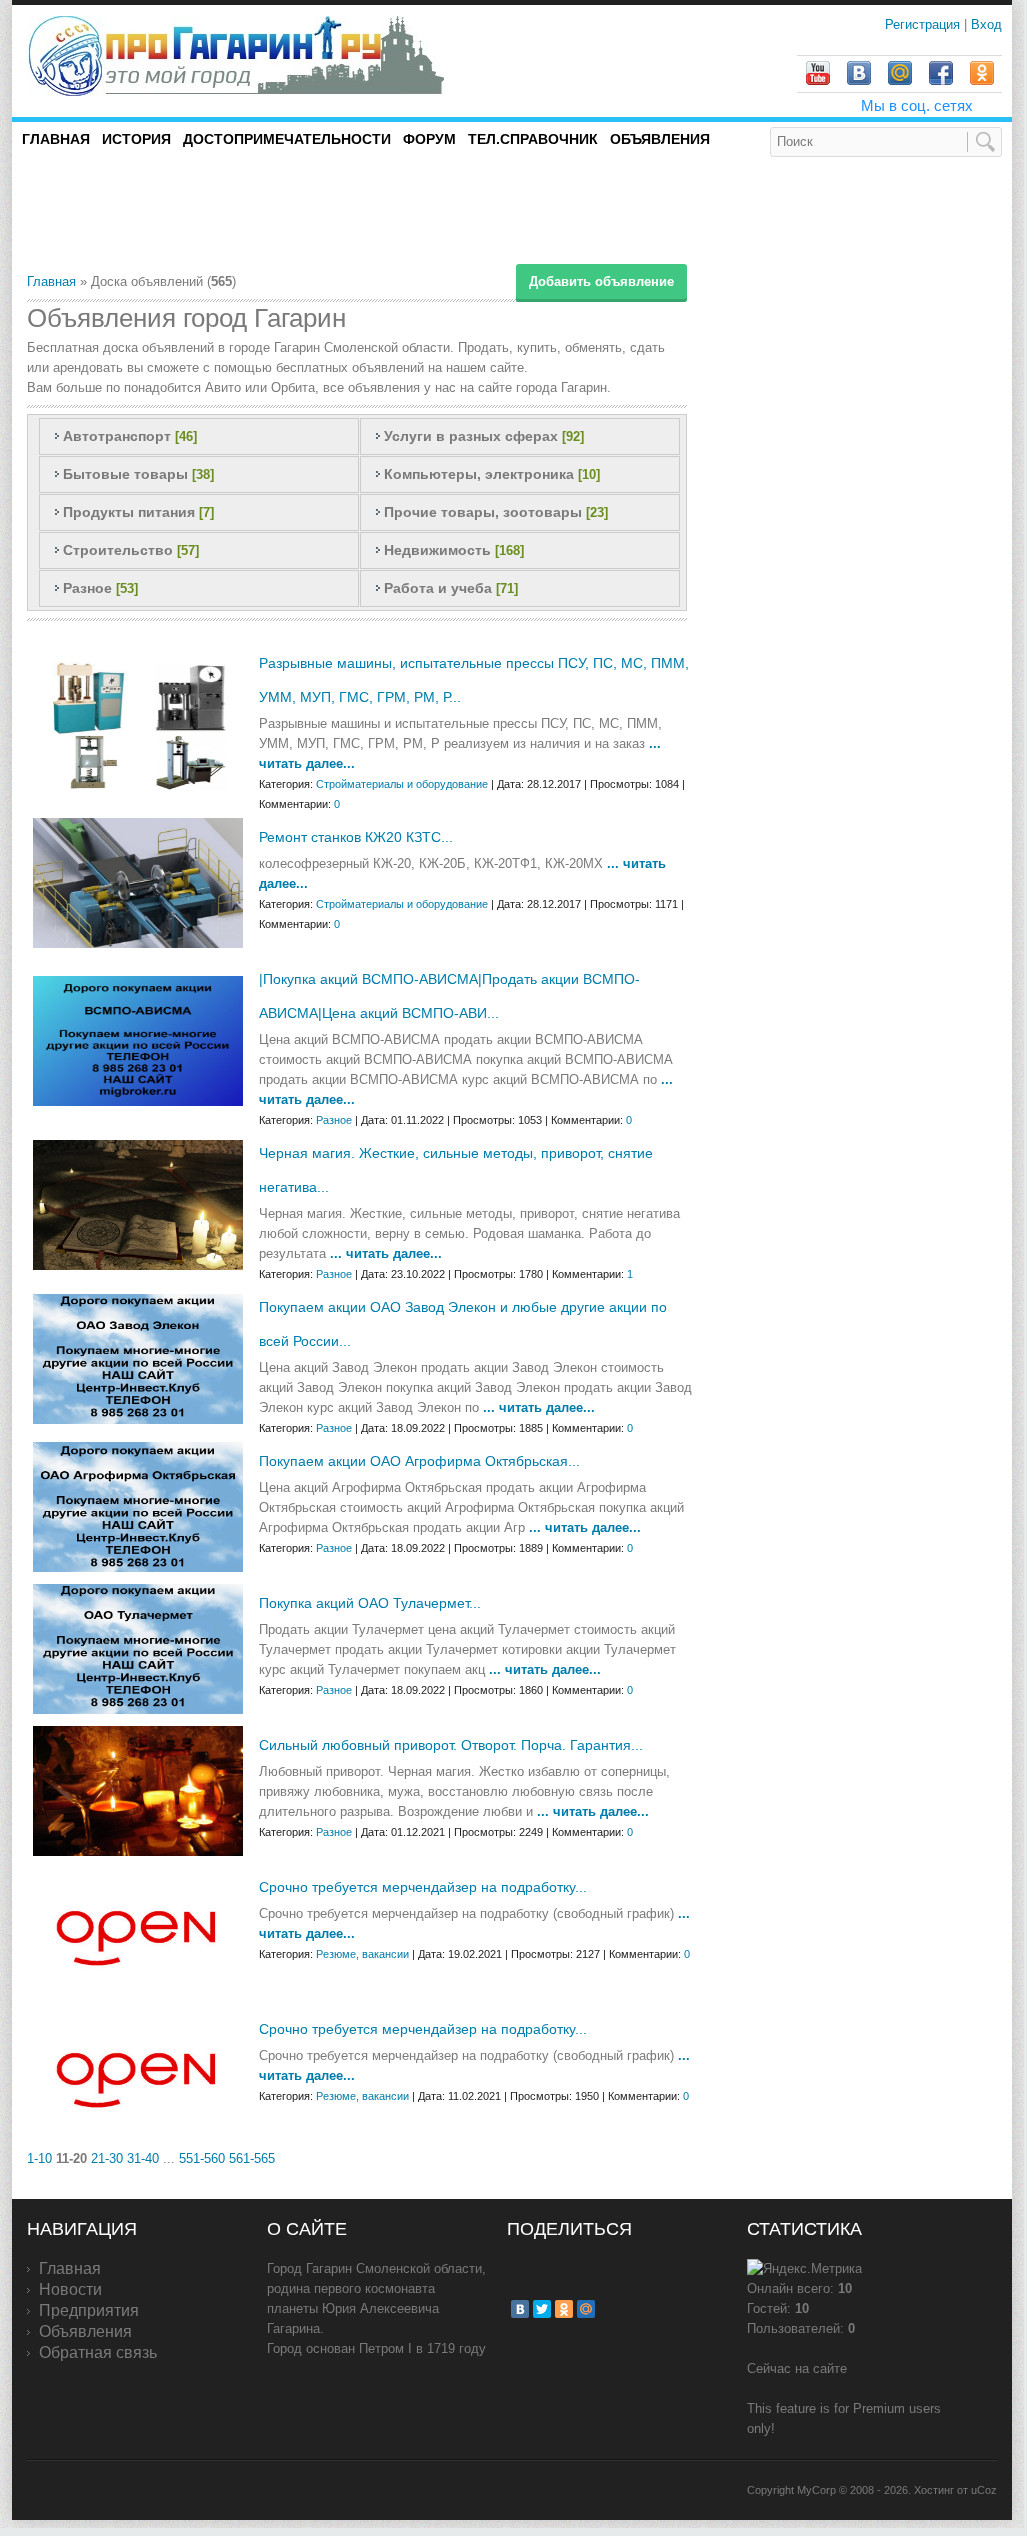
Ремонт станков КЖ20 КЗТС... (356, 837)
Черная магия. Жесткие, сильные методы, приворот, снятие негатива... (456, 1170)
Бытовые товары (125, 474)
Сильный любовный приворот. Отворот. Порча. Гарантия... (451, 1745)
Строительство (118, 550)
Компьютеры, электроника (479, 474)
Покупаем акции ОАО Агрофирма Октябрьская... (419, 1461)
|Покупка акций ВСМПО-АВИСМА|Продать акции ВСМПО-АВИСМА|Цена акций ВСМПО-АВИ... (449, 996)
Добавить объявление (601, 281)
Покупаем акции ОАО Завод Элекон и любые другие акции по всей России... (463, 1324)
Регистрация (924, 24)
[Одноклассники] (564, 2309)
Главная (51, 281)
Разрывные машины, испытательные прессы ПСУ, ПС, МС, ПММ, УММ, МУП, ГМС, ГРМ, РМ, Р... (474, 680)
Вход (986, 24)
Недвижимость (437, 550)
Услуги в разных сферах (471, 436)
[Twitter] (542, 2309)
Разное (87, 588)
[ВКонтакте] (520, 2309)
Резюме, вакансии (362, 1954)
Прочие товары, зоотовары (483, 512)
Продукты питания (129, 512)
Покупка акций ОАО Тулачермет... (370, 1603)
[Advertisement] (261, 214)
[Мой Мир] (586, 2309)
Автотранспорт (117, 436)
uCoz (984, 2490)
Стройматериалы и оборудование (402, 784)
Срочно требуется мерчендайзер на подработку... (423, 1887)
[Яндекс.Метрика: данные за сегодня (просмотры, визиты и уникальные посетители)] (804, 2269)
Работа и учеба (438, 588)
